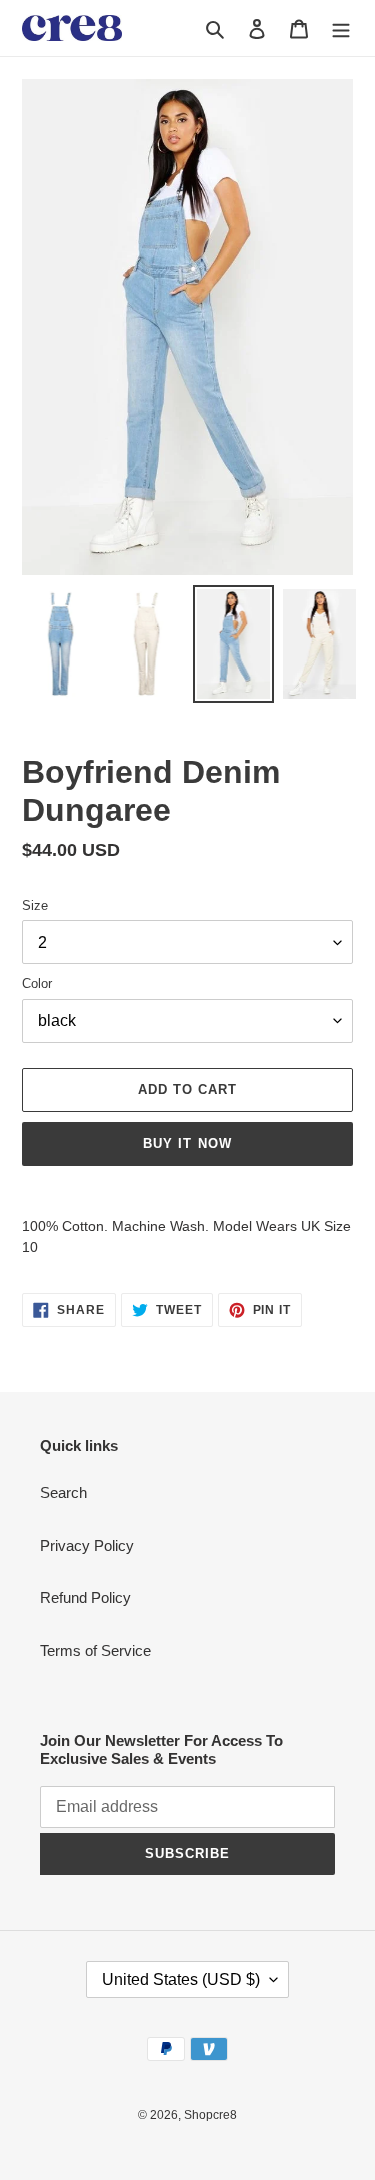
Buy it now (187, 1143)
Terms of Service (95, 1650)
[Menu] (341, 28)
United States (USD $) (181, 1979)
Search (63, 1492)
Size (35, 905)
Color (37, 983)
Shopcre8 (210, 2115)
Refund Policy (85, 1597)
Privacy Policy (87, 1545)
